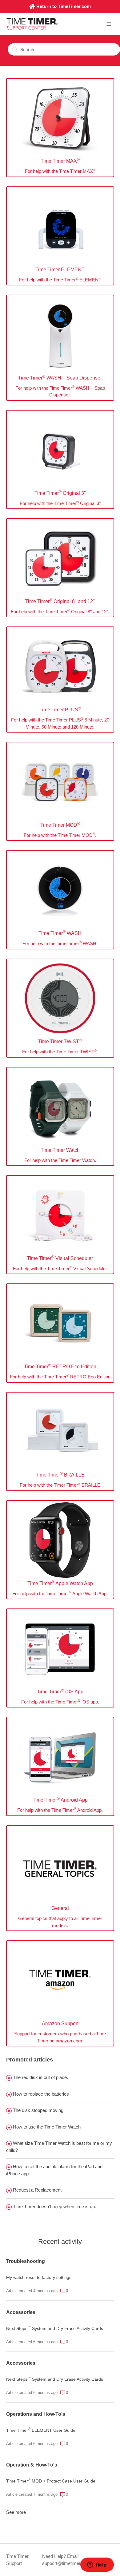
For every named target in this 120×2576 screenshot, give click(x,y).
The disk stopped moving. (38, 2110)
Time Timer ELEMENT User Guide (41, 2430)
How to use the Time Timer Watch (46, 2127)
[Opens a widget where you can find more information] (97, 2565)
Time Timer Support (17, 2560)
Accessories (21, 2312)
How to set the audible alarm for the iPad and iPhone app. (54, 2170)
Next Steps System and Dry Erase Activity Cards (55, 2328)
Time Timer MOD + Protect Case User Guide (51, 2481)
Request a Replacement (37, 2190)
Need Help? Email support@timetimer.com (66, 2560)
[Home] (32, 28)
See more (16, 2512)
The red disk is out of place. (40, 2077)
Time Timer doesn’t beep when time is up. (54, 2206)
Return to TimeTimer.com (63, 6)
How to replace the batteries (40, 2094)
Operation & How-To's (32, 2465)
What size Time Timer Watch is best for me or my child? (59, 2147)
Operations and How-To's (36, 2414)
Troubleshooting (26, 2261)
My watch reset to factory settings (39, 2277)
